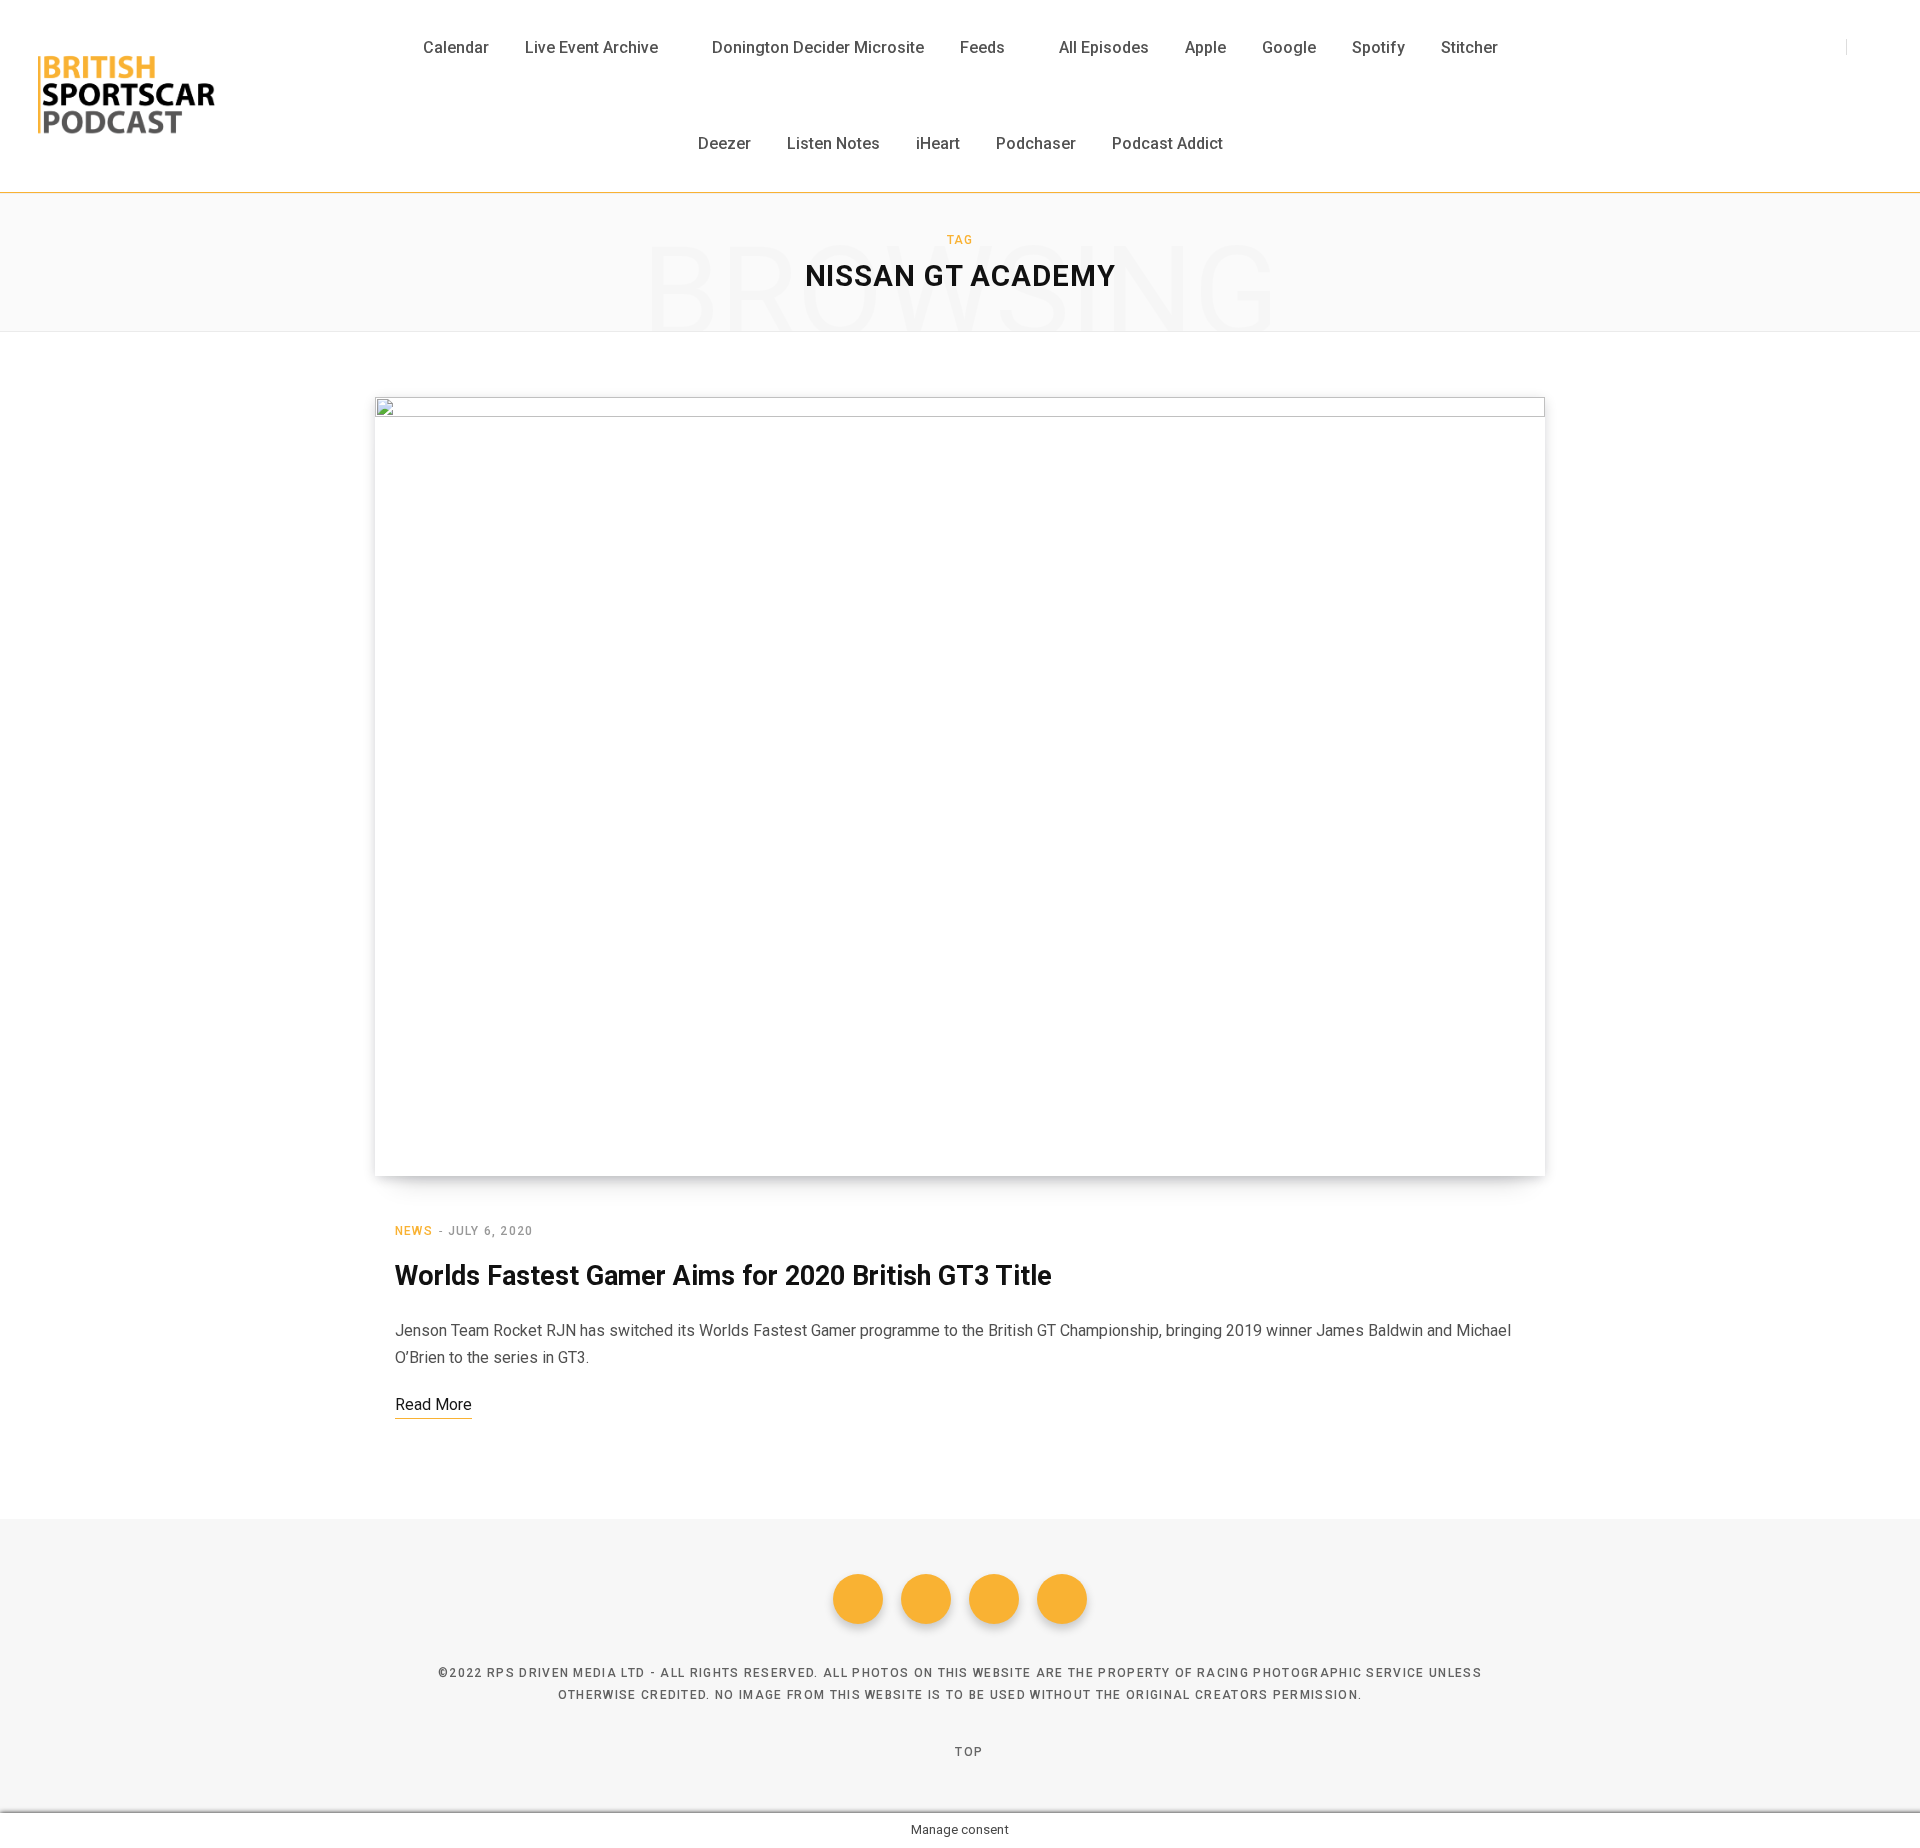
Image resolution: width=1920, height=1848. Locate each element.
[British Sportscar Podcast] (126, 96)
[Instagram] (994, 1599)
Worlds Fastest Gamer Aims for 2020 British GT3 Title (723, 1276)
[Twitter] (926, 1599)
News (414, 1231)
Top (967, 1752)
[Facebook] (858, 1599)
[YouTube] (1062, 1599)
